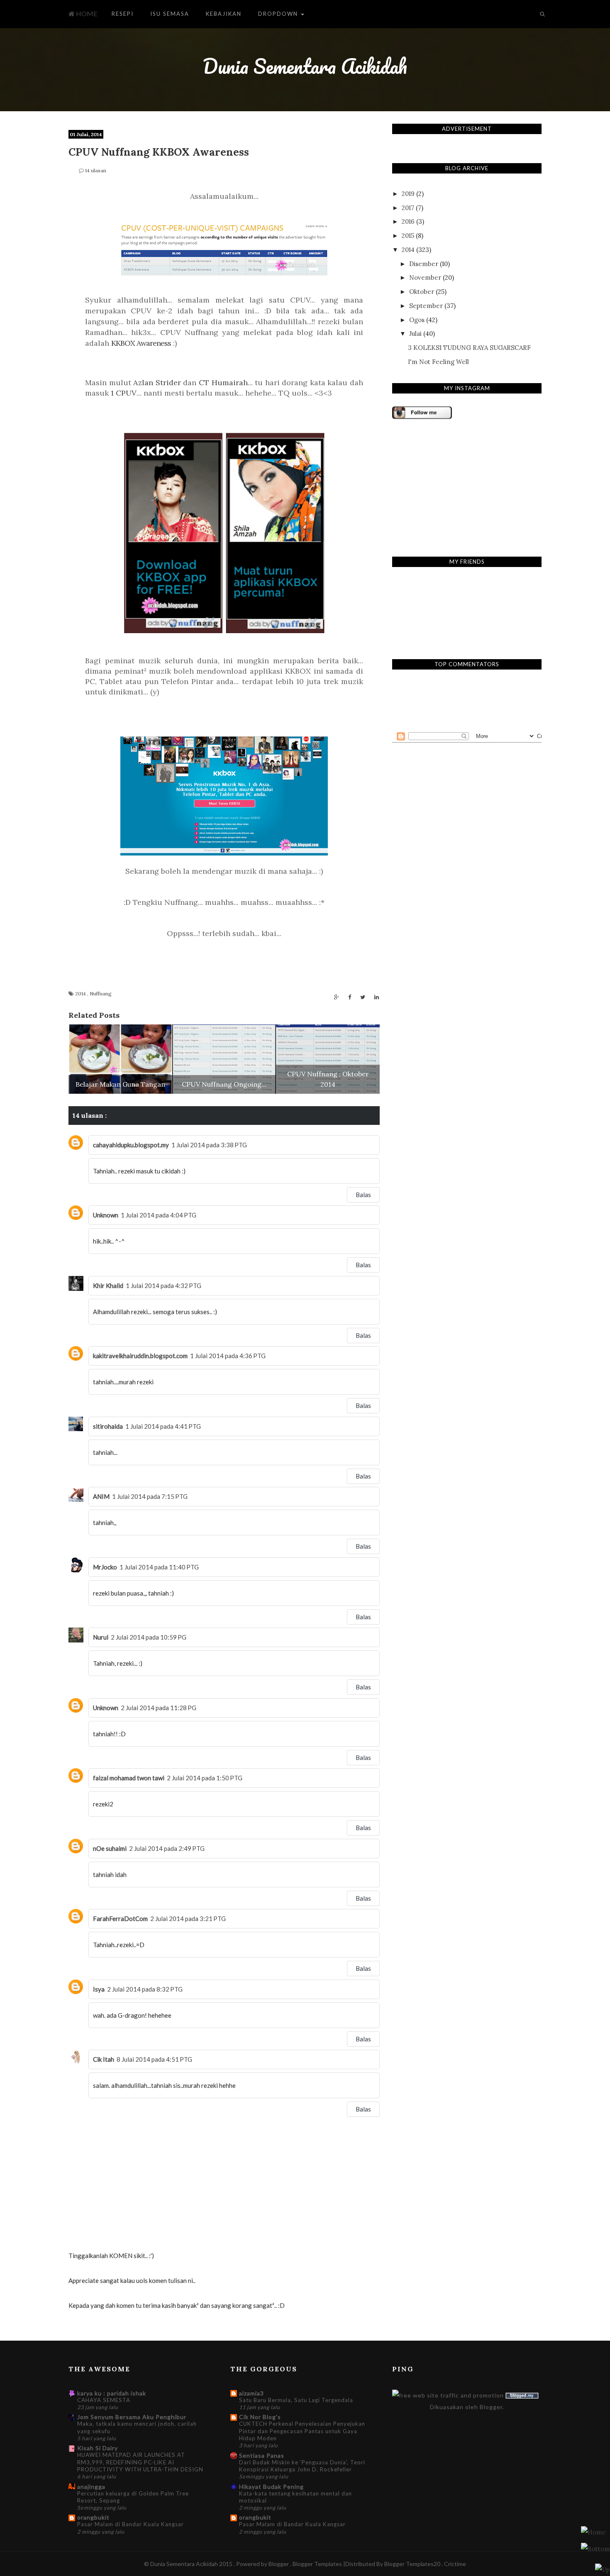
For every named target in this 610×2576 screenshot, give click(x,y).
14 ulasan (96, 170)
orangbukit (93, 2517)
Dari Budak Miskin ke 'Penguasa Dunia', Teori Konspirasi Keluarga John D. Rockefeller (302, 2466)
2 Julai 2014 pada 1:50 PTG (205, 1778)
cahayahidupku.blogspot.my (131, 1145)
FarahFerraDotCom (120, 1919)
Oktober (422, 292)
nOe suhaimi (110, 1848)
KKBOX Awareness (141, 343)
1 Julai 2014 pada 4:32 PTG (163, 1286)
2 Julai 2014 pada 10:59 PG (149, 1637)
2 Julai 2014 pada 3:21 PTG (188, 1919)
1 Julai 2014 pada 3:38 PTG (209, 1145)
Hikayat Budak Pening (271, 2487)
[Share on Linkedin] (377, 997)
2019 (408, 194)
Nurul (101, 1637)
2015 (408, 236)
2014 (81, 993)
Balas (363, 1195)
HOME (86, 13)
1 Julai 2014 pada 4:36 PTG (228, 1356)
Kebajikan (224, 14)
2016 (408, 221)
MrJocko (105, 1567)
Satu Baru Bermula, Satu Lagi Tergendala (296, 2400)
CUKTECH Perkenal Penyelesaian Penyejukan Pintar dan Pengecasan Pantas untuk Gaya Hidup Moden (302, 2431)
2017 (408, 208)
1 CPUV (124, 393)
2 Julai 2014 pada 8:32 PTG (145, 1989)
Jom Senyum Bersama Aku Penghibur (132, 2417)
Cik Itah (104, 2059)
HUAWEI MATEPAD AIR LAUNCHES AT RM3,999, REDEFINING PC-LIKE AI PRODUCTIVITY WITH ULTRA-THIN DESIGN (140, 2462)
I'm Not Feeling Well (438, 362)
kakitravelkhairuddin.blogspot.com (140, 1356)
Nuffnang (101, 993)
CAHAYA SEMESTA (104, 2400)
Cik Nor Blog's (260, 2417)
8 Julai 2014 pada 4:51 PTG (154, 2059)
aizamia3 (251, 2393)
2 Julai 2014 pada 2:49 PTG (167, 1848)
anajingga (91, 2487)
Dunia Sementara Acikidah (305, 66)
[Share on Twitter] (363, 997)
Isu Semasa (170, 14)
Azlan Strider (157, 382)
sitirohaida (108, 1426)
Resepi (123, 14)
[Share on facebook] (350, 997)
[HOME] (593, 2532)
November (425, 277)
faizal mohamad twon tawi (129, 1778)
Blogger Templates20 (412, 2564)
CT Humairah (223, 382)
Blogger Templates (318, 2564)
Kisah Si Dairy (98, 2448)
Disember (424, 264)
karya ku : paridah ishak (112, 2393)
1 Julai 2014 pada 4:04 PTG (159, 1215)
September (426, 306)
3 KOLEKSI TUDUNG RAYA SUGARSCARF (469, 348)
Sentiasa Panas (262, 2455)
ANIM (101, 1496)
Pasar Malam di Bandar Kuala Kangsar (131, 2524)
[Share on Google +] (337, 997)
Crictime (455, 2564)
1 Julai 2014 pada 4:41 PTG (163, 1426)
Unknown (106, 1215)
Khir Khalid (108, 1286)
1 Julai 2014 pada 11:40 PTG (159, 1567)
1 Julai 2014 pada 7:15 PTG (150, 1496)
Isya (99, 1989)
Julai (415, 334)
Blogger (491, 2407)
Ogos (417, 320)
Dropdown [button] (279, 14)
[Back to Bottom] (603, 2569)
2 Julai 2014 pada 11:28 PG (159, 1708)
